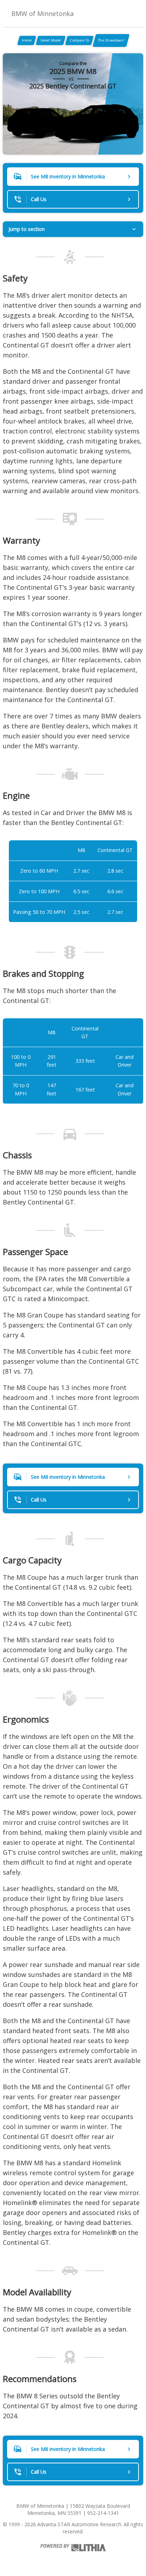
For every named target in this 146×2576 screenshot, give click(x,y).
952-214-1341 (103, 2513)
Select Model (51, 40)
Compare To (79, 40)
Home (27, 40)
